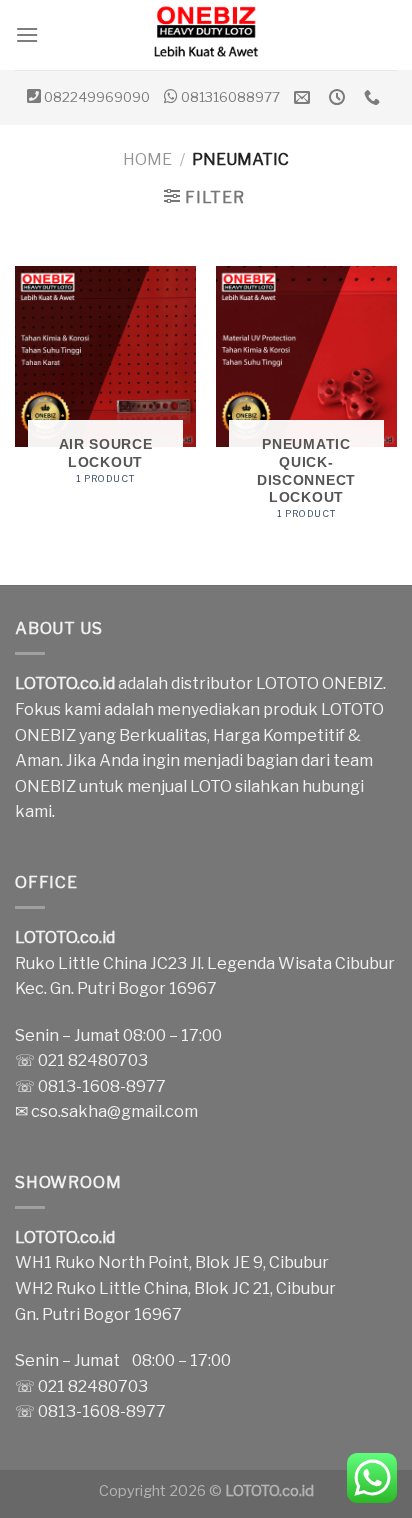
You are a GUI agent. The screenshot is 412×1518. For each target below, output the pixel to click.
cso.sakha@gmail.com (114, 1111)
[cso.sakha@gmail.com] (304, 97)
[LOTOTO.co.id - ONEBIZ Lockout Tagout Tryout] (206, 35)
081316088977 (230, 97)
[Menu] (27, 34)
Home (147, 159)
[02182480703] (374, 97)
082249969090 (97, 97)
